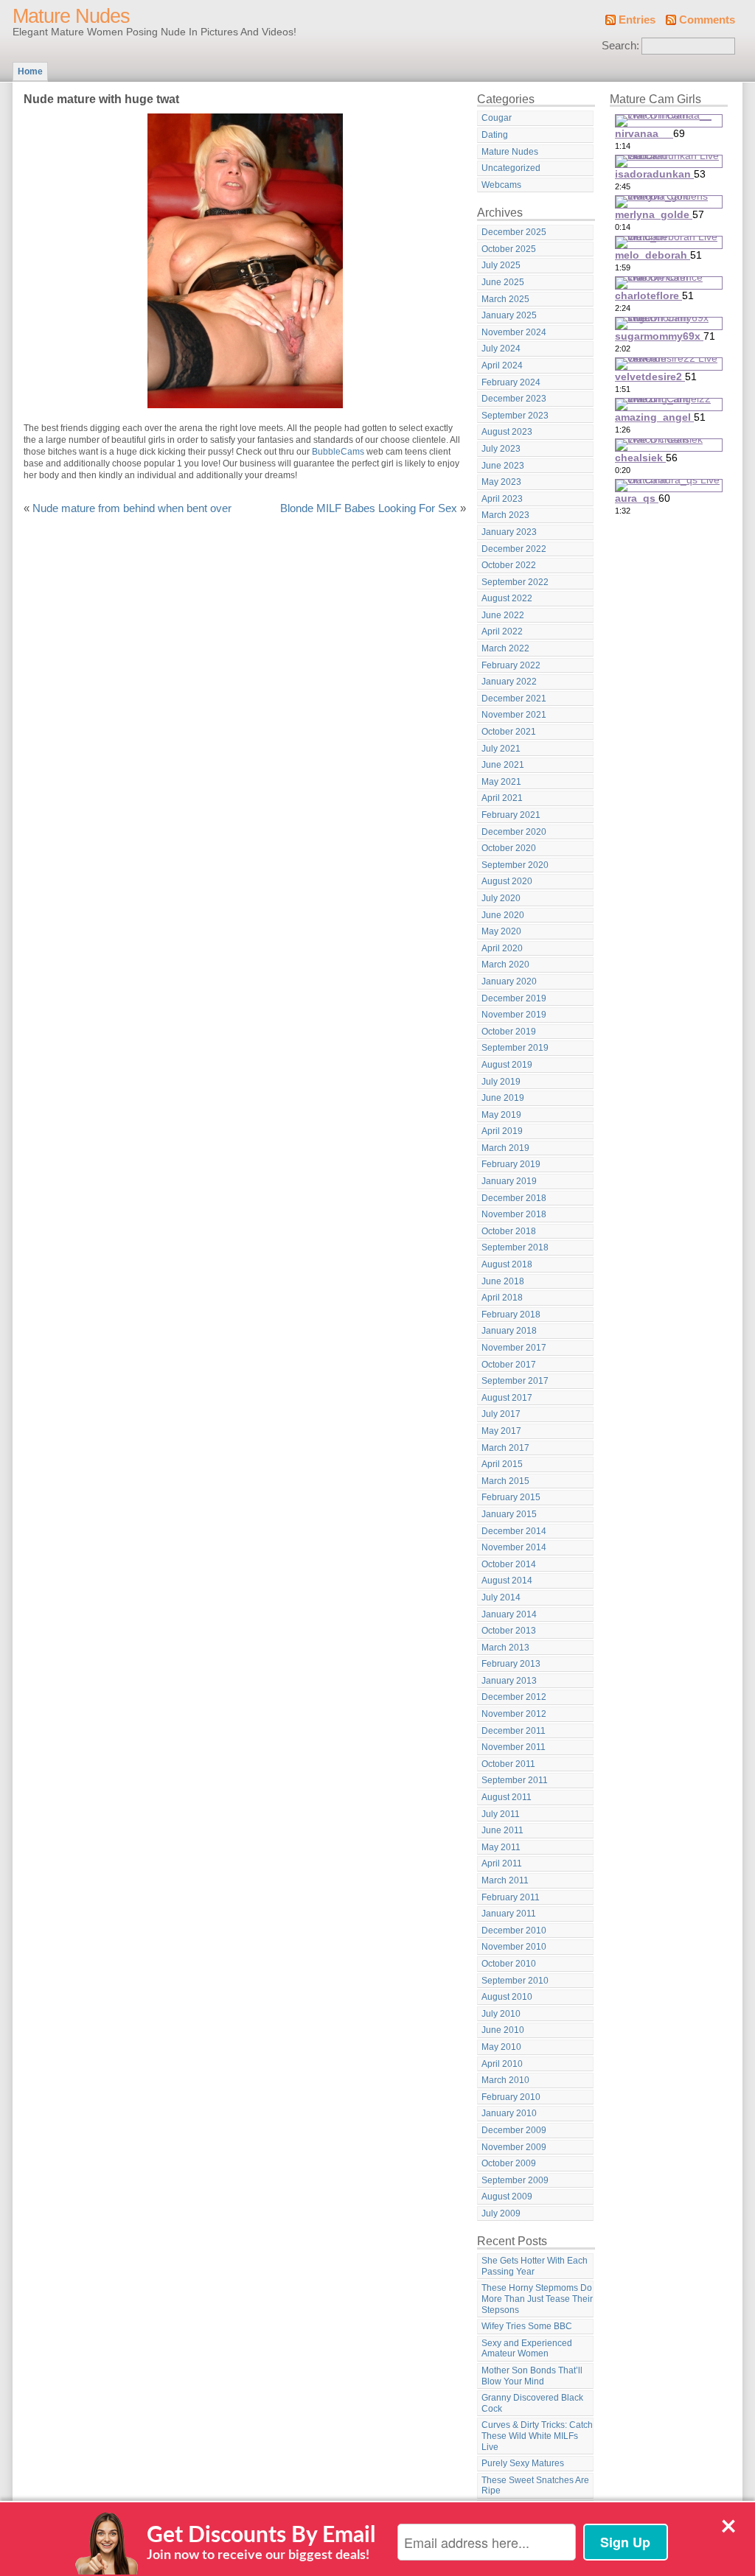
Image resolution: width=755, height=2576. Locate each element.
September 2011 (515, 1780)
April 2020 (502, 948)
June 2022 (503, 615)
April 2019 (502, 1131)
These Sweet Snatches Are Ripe (535, 2486)
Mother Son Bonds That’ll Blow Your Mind (532, 2376)
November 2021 (514, 715)
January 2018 (509, 1331)
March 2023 (505, 515)
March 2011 (505, 1880)
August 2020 (507, 881)
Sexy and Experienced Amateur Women (527, 2349)
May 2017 (501, 1431)
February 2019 (511, 1164)
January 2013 (509, 1681)
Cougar (497, 118)
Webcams (501, 185)
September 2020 (515, 865)
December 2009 (514, 2130)
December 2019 (514, 998)
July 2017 (501, 1414)
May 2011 (501, 1847)
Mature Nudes (71, 16)
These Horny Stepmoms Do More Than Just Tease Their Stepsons (537, 2299)
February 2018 (511, 1315)
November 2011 (514, 1747)
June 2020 (503, 915)
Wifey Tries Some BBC (527, 2326)
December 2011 (514, 1731)
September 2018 (515, 1247)
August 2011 (507, 1797)
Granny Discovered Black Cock (532, 2403)
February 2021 (511, 815)
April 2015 (502, 1464)
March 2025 (505, 299)
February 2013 (511, 1664)
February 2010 (511, 2097)
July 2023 (501, 449)
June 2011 (502, 1830)
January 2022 (509, 682)
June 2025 (503, 282)
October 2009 (509, 2163)
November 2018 (514, 1214)
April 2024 (502, 365)
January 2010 (509, 2113)
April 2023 (502, 499)
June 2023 (503, 466)
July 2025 (501, 265)
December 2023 (514, 399)
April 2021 (502, 798)
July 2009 (501, 2213)
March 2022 (505, 648)
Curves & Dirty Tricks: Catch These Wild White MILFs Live (537, 2436)
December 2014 (514, 1531)
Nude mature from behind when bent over (132, 508)
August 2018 (507, 1264)
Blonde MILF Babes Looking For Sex (369, 508)
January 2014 (509, 1614)
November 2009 (514, 2147)
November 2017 (514, 1348)
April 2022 (502, 631)
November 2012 (514, 1714)
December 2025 (514, 232)
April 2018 (502, 1298)
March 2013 (505, 1648)
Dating (495, 135)
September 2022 (515, 582)
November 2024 (514, 332)
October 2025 (509, 249)
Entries (637, 20)
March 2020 (505, 965)
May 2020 (501, 931)
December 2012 (514, 1697)
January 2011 (509, 1914)
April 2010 (502, 2064)
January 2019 (509, 1181)
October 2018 (509, 1231)
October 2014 (509, 1564)
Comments (707, 20)
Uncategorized (511, 168)
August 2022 (507, 598)
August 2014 (507, 1581)
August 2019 (507, 1065)
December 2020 (514, 832)
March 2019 (505, 1148)
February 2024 (511, 382)
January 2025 (509, 315)
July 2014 (501, 1597)
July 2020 (501, 898)
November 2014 (514, 1547)
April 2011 (502, 1863)
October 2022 (509, 565)
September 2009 (515, 2180)
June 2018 (503, 1281)
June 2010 (503, 2030)
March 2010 (505, 2080)
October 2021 (509, 732)
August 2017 (507, 1398)
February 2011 (511, 1897)
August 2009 (507, 2197)
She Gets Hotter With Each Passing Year (535, 2266)
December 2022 (514, 549)
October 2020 (509, 848)
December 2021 (514, 699)
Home (30, 71)
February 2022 (511, 665)
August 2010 (507, 1997)
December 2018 (514, 1198)
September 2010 (515, 1981)
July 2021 (501, 749)
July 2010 (501, 2014)
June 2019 (503, 1098)
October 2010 (509, 1964)
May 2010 (501, 2047)
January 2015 (509, 1514)
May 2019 (501, 1115)
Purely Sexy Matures (523, 2463)
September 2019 (515, 1048)
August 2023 (507, 432)
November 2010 (514, 1947)
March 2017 (505, 1448)
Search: (620, 46)
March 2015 (505, 1481)
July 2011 (501, 1814)
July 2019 (501, 1082)
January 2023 (509, 532)
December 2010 (514, 1931)
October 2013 (509, 1631)
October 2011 (508, 1764)
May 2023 (501, 482)
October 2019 (509, 1032)
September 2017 (515, 1381)
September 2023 (515, 416)
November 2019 (514, 1015)
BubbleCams (338, 452)
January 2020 (509, 981)
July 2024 (501, 349)
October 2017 (509, 1365)
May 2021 (501, 782)
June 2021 (503, 765)
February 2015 (511, 1497)
